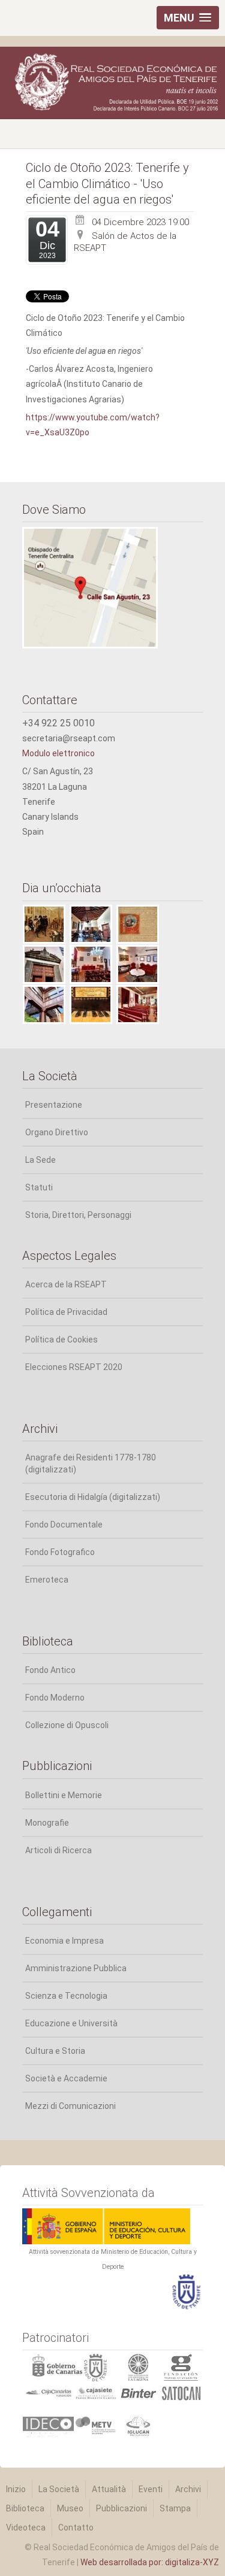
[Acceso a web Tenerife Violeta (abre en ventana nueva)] (96, 2425)
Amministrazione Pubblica (76, 1968)
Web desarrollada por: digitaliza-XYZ (150, 2562)
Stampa (175, 2508)
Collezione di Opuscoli (67, 1725)
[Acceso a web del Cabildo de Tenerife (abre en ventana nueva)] (95, 2367)
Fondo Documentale (64, 1525)
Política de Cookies (61, 1339)
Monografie (47, 1823)
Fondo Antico (50, 1670)
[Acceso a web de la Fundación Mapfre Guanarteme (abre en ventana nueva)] (181, 2366)
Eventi (151, 2489)
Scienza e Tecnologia (66, 1996)
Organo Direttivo (57, 1132)
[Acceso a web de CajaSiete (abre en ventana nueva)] (96, 2392)
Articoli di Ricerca (58, 1850)
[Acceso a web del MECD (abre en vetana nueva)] (106, 2226)
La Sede (40, 1160)
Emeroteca (47, 1580)
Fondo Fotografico (60, 1552)
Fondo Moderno (55, 1698)
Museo (70, 2508)
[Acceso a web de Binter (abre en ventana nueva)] (138, 2392)
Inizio (16, 2489)
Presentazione (54, 1105)
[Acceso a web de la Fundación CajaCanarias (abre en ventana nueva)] (48, 2392)
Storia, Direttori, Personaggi (78, 1215)
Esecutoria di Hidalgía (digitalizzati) (93, 1497)
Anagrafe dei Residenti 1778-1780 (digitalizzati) (91, 1463)
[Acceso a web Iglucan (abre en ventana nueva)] (138, 2426)
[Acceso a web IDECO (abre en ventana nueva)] (48, 2427)
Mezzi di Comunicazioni (70, 2106)
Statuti (39, 1187)
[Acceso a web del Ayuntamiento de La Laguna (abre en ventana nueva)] (138, 2366)
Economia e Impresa (64, 1941)
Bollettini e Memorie (64, 1795)
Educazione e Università (71, 2023)
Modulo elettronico (58, 753)
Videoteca (26, 2527)
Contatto (76, 2527)
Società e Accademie (66, 2078)
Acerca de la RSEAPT (66, 1284)
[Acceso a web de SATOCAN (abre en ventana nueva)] (181, 2392)
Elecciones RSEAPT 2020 (74, 1367)
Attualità (109, 2489)
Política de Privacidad (66, 1312)
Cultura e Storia (55, 2051)
